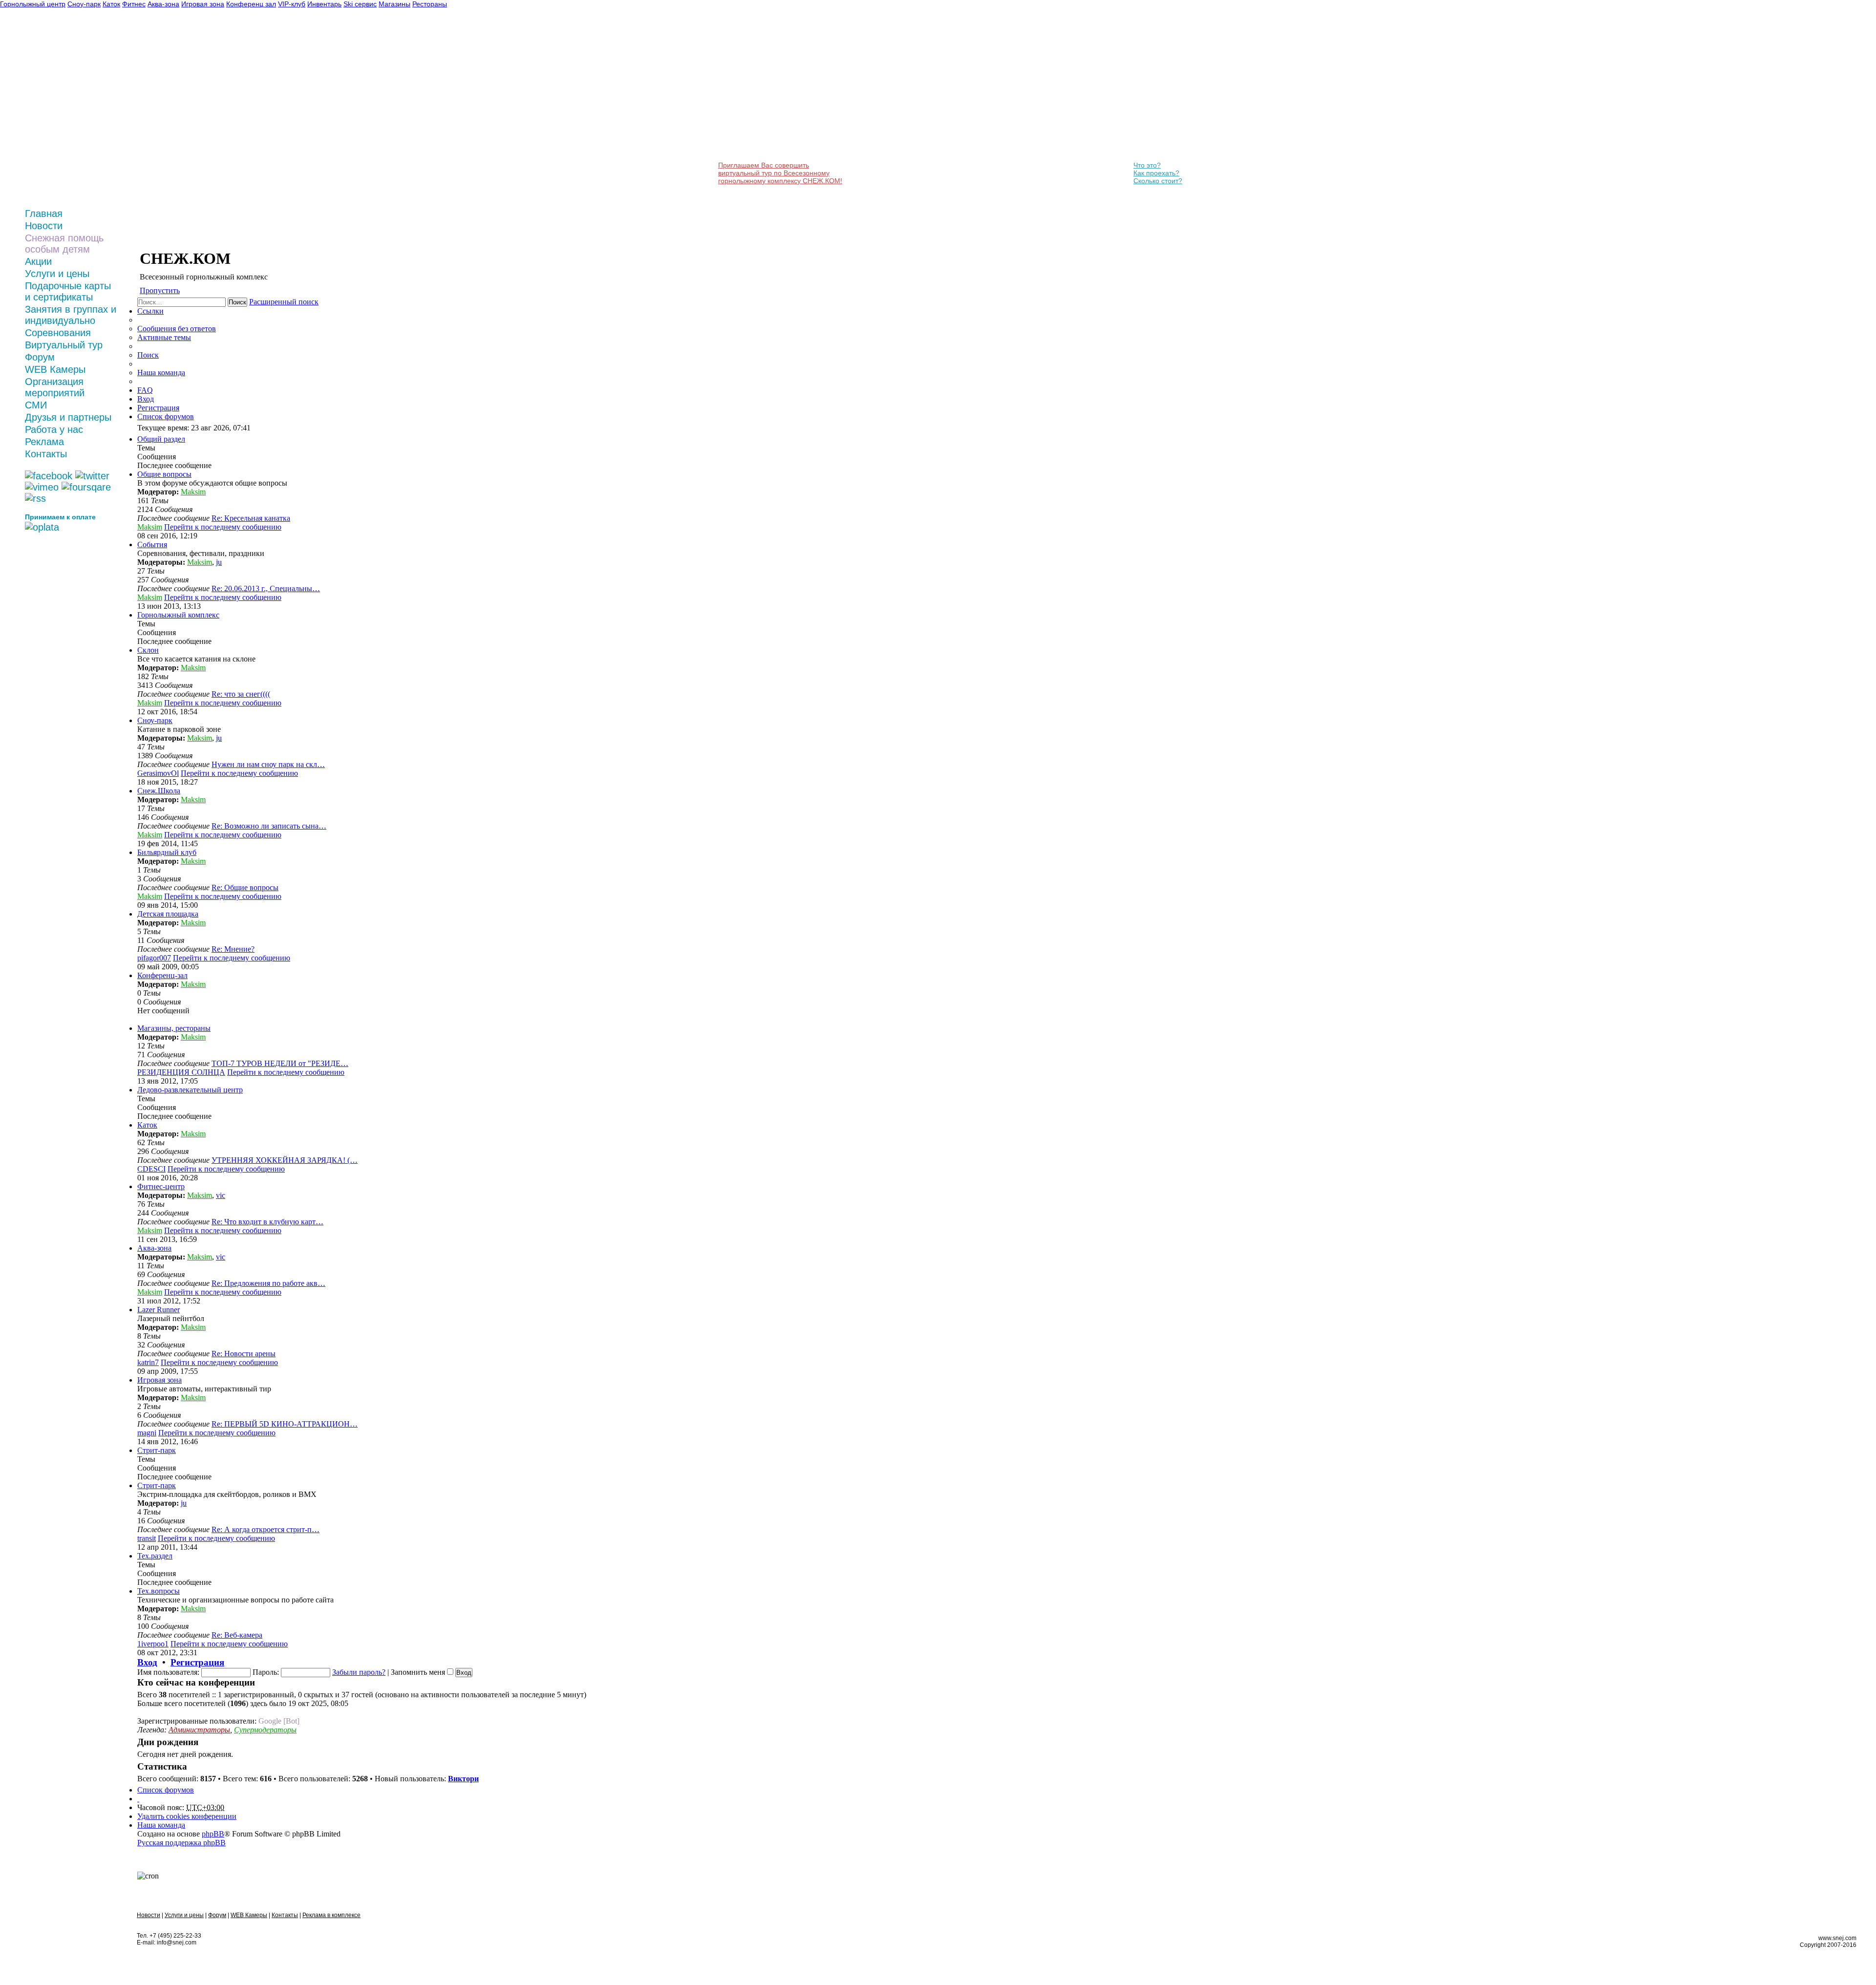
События (152, 544)
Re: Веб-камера (237, 1635)
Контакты (46, 454)
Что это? (1147, 165)
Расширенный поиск (284, 302)
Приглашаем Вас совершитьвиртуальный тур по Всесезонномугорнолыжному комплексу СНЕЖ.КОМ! (780, 173)
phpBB (213, 1834)
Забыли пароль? (359, 1672)
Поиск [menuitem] (148, 355)
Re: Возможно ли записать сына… (269, 826)
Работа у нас (54, 429)
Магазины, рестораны (174, 1028)
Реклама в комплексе (331, 1915)
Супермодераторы (265, 1730)
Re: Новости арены (244, 1354)
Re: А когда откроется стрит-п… (266, 1529)
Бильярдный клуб (167, 852)
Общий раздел (161, 439)
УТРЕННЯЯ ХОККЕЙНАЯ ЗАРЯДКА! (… (285, 1160)
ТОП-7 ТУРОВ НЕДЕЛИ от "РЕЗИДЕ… (280, 1063)
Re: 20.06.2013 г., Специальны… (266, 588)
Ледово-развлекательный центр (190, 1090)
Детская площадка (168, 914)
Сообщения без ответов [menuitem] (177, 329)
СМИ (36, 405)
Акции (38, 261)
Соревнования (58, 333)
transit (147, 1538)
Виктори (463, 1779)
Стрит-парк (157, 1450)
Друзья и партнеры (68, 417)
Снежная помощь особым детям (64, 244)
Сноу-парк (155, 720)
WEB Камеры (55, 369)
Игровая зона (160, 1380)
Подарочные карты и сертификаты (68, 291)
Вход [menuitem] (146, 399)
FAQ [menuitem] (145, 390)
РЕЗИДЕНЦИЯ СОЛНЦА (181, 1072)
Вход (147, 1662)
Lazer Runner (159, 1310)
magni (147, 1433)
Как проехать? (1156, 173)
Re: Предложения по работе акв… (268, 1283)
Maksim (193, 492)
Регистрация (197, 1662)
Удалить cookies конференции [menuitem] (187, 1816)
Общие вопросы (164, 474)
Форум (40, 357)
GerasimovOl (158, 773)
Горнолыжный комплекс (178, 615)
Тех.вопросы (159, 1591)
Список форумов (166, 1790)
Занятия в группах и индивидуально (71, 315)
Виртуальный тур (64, 345)
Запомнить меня (419, 1672)
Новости (44, 226)
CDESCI (151, 1169)
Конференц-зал (162, 975)
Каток (147, 1125)
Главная (44, 213)
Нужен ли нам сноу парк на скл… (268, 764)
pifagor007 (154, 958)
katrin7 (148, 1362)
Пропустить (160, 290)
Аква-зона (154, 1248)
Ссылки (150, 311)
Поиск (237, 302)
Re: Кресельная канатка (251, 518)
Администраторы (199, 1730)
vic (221, 1195)
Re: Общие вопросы (245, 887)
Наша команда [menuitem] (161, 373)
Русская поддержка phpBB (181, 1843)
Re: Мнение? (233, 949)
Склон (148, 650)
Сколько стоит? (1158, 181)
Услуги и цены (57, 274)
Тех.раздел (155, 1556)
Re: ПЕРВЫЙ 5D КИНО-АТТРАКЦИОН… (285, 1424)
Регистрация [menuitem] (158, 408)
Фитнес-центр (161, 1186)
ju (219, 562)
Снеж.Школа (159, 791)
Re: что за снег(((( (241, 694)
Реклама (44, 442)
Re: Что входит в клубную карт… (267, 1222)
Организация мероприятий (55, 387)
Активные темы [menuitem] (164, 337)
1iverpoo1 (153, 1644)
